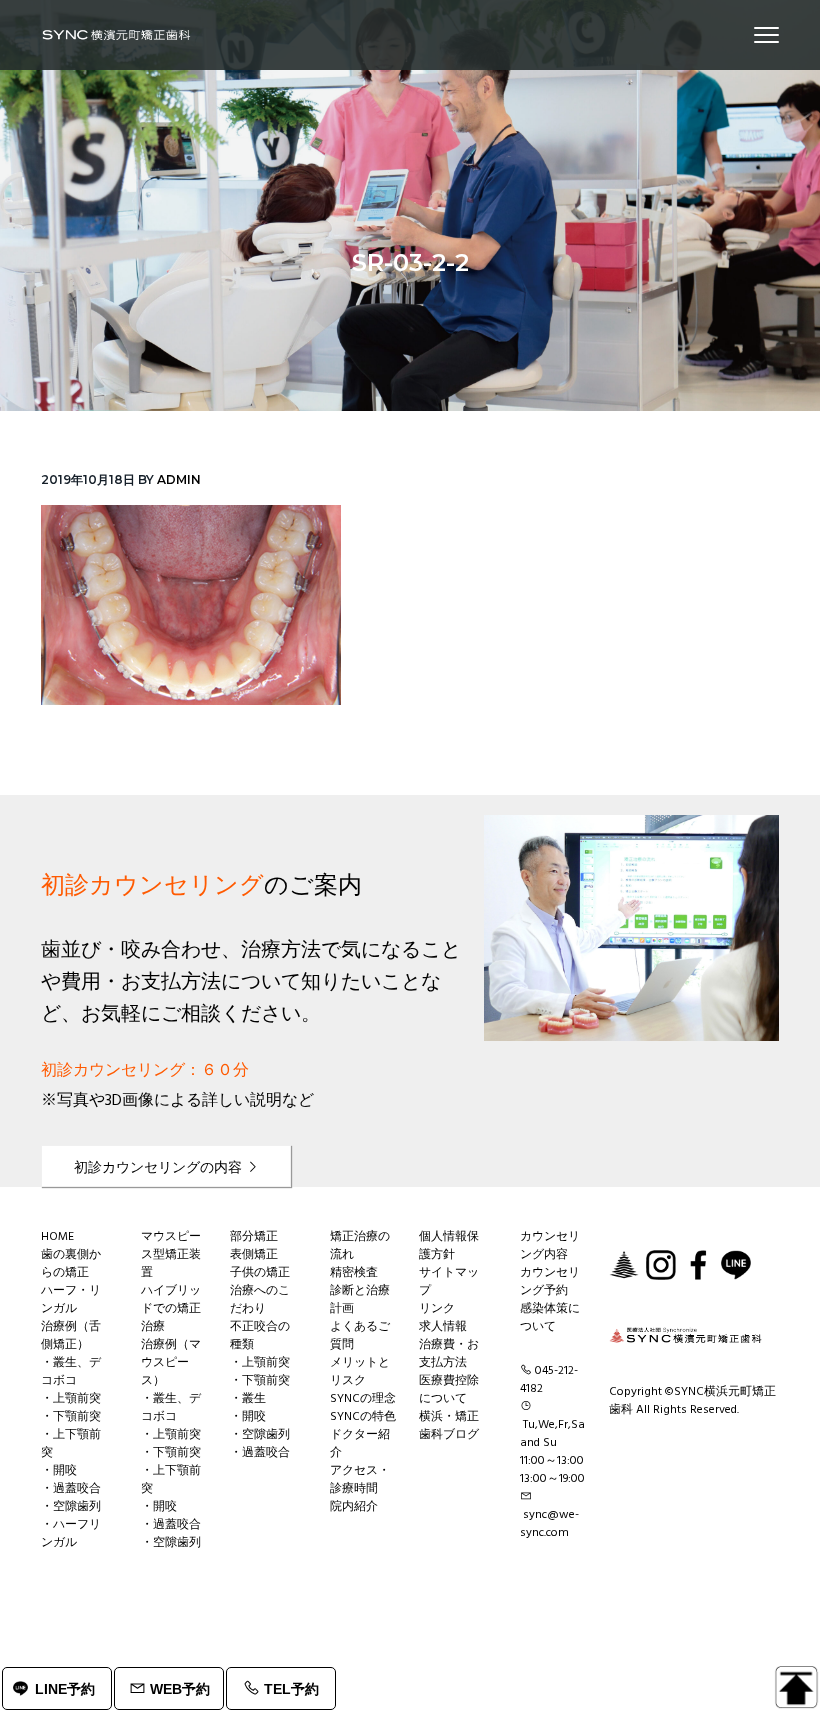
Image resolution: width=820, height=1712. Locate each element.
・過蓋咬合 (71, 1489)
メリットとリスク (360, 1372)
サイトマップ (449, 1282)
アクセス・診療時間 (360, 1480)
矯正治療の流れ (360, 1246)
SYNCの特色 (363, 1417)
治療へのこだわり (260, 1300)
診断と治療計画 (360, 1300)
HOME (57, 1237)
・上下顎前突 (71, 1444)
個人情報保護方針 (449, 1246)
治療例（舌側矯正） (71, 1336)
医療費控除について (449, 1390)
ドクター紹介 (360, 1444)
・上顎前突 (71, 1399)
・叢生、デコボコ (71, 1372)
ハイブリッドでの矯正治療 (171, 1309)
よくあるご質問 (360, 1336)
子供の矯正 (260, 1273)
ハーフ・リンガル (71, 1300)
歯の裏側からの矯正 (71, 1264)
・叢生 (248, 1399)
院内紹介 (354, 1507)
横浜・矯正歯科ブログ (449, 1426)
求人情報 (443, 1327)
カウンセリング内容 (550, 1246)
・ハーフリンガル (71, 1534)
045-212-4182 (549, 1380)
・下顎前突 (71, 1417)
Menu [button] (743, 34)
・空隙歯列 (71, 1507)
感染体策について (550, 1318)
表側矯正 (254, 1255)
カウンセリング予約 (550, 1282)
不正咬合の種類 (260, 1336)
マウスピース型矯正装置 (171, 1255)
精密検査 (354, 1273)
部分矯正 (254, 1237)
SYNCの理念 (363, 1399)
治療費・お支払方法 (449, 1354)
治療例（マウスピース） (171, 1363)
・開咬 (59, 1471)
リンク (437, 1309)
